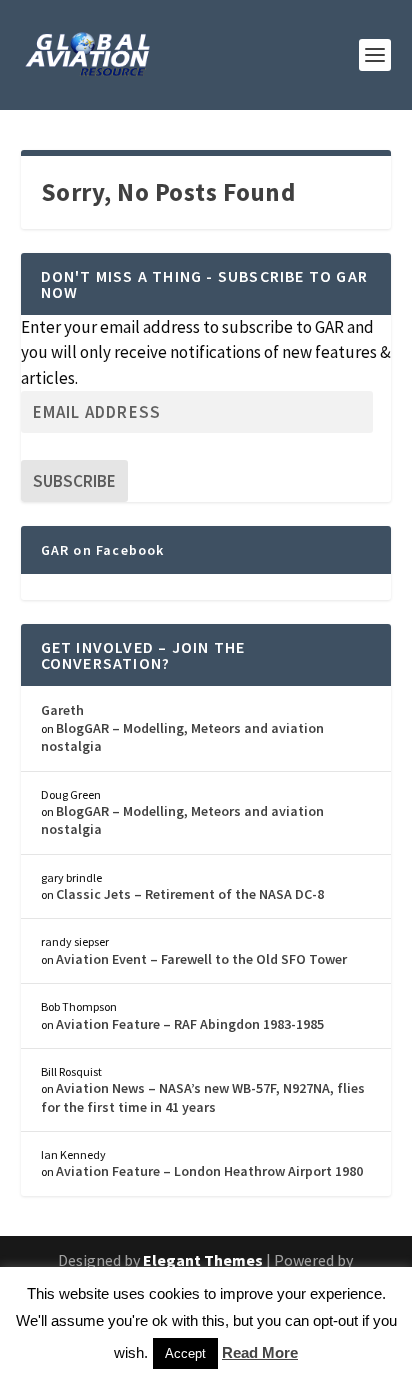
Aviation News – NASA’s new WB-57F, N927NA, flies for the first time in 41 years (203, 1097)
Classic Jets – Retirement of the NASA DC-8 (190, 894)
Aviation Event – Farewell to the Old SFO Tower (201, 959)
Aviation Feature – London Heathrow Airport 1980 (209, 1171)
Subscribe (74, 481)
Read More (260, 1352)
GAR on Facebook (103, 550)
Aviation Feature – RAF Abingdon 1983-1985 (190, 1024)
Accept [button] (185, 1353)
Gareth (62, 710)
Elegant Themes (203, 1260)
